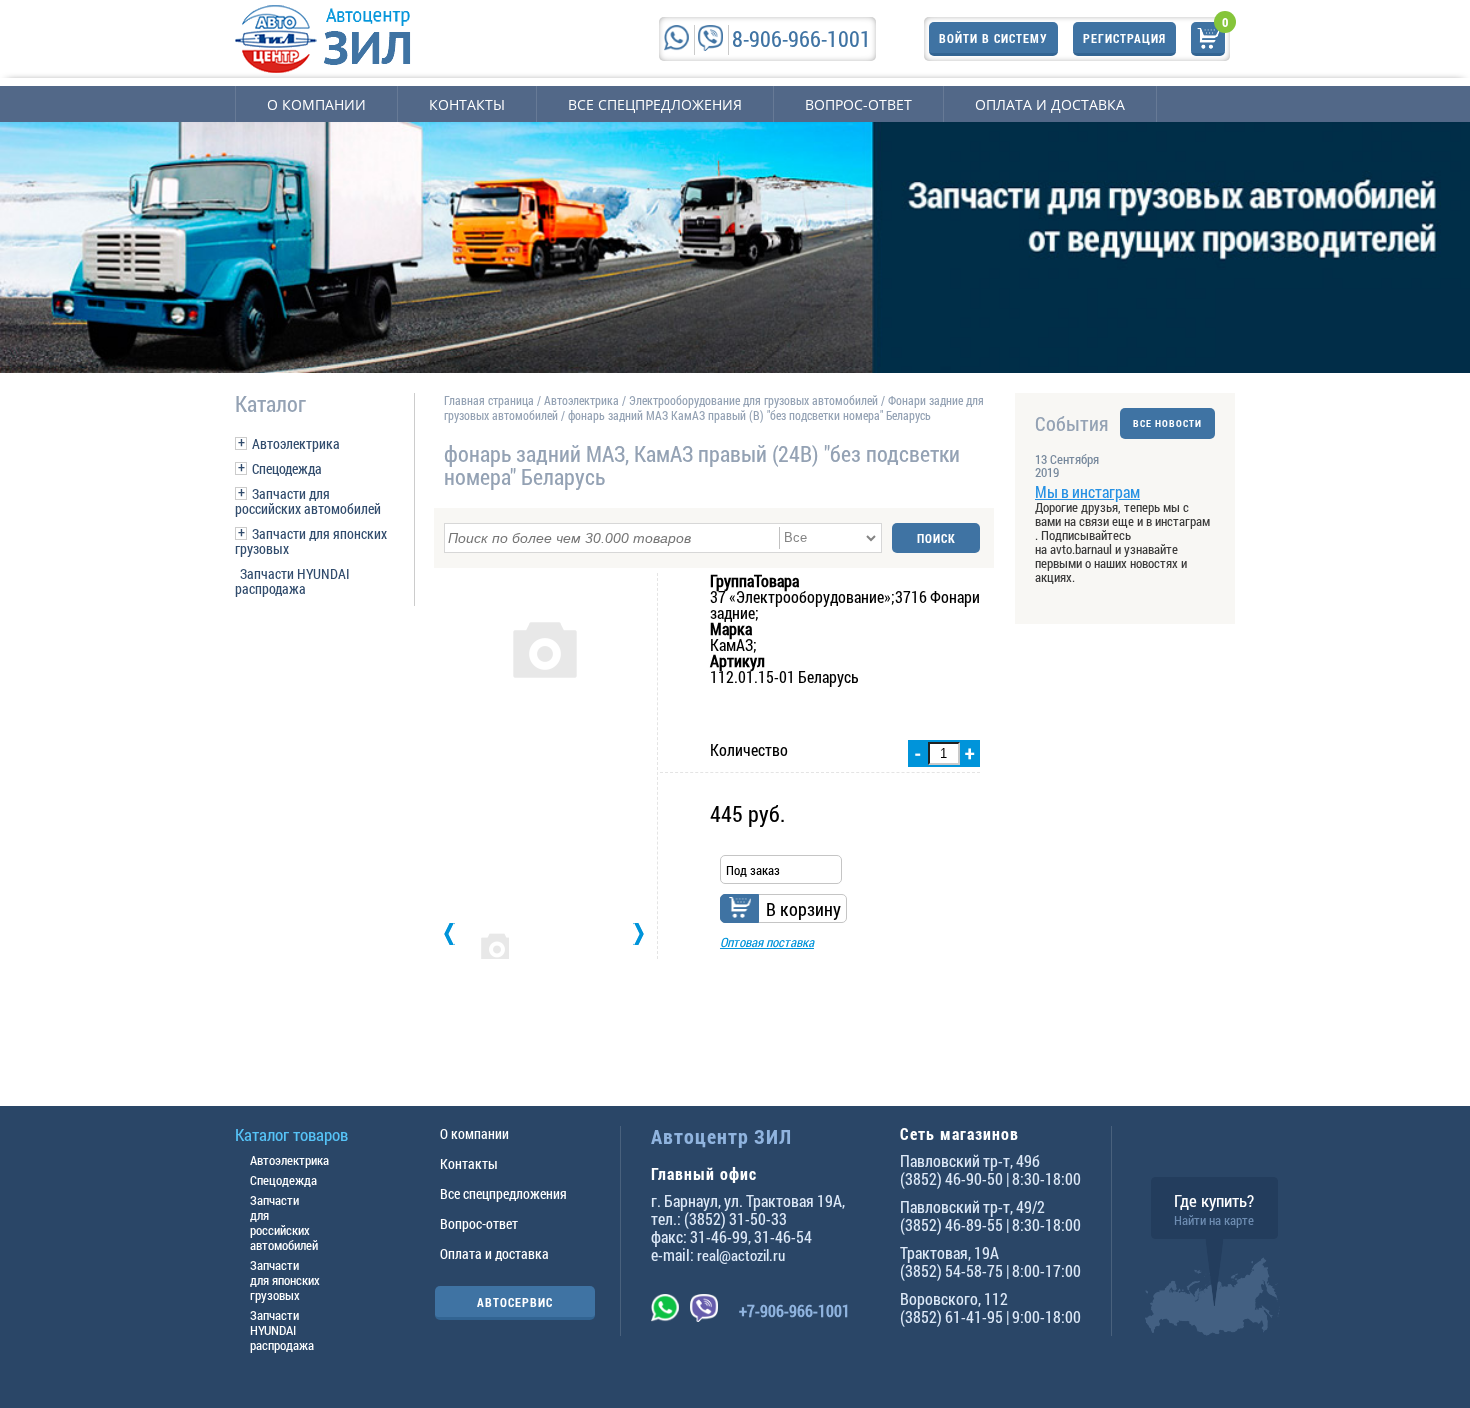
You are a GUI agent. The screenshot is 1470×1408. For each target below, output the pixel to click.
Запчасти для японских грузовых (311, 541)
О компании (316, 104)
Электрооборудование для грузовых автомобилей (755, 400)
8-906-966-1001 (801, 38)
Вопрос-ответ (858, 104)
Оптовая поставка (767, 942)
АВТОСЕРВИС (515, 1302)
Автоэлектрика (296, 443)
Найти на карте (1214, 1220)
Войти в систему (993, 38)
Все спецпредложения (655, 104)
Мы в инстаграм (1087, 491)
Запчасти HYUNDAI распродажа (292, 581)
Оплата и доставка (1050, 104)
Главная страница (489, 400)
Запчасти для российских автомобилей (308, 501)
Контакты (467, 104)
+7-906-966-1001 (794, 1310)
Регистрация (1124, 38)
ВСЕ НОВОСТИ (1167, 423)
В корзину (803, 909)
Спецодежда (287, 468)
